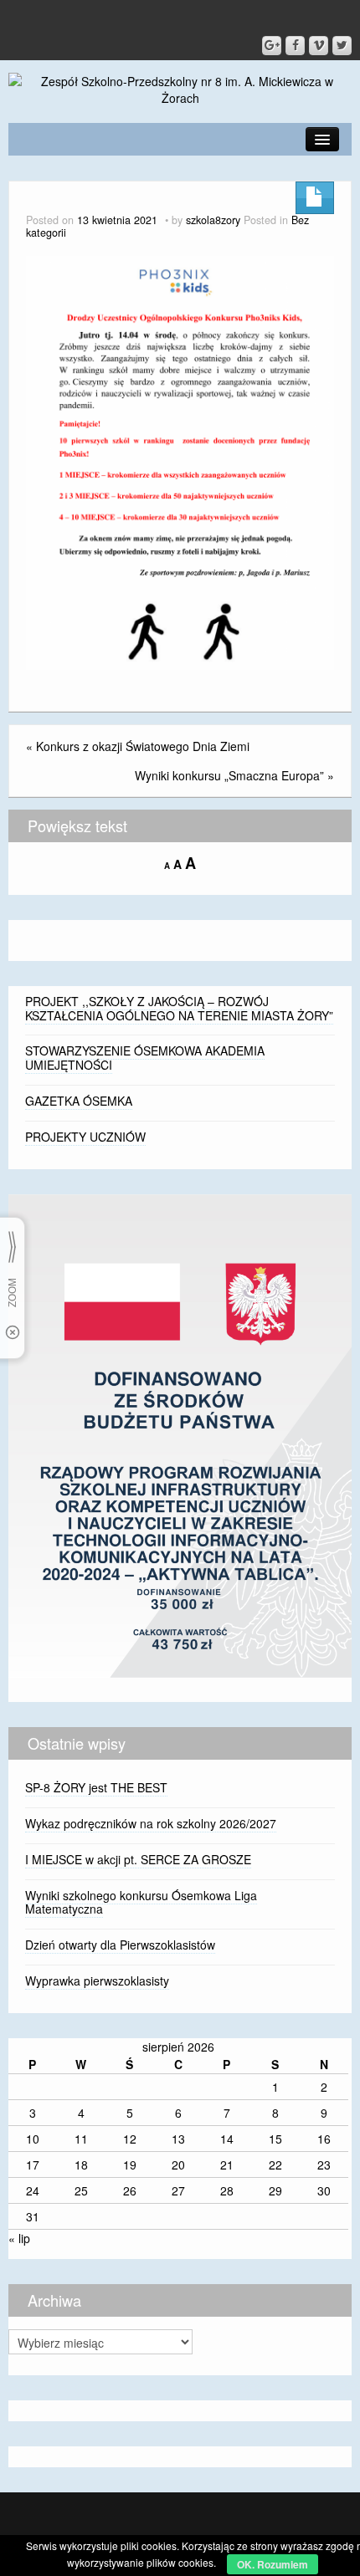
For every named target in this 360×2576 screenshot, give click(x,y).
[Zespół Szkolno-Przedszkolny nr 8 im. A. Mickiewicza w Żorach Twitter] (342, 46)
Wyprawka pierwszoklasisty (97, 1981)
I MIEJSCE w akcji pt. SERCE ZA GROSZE (138, 1859)
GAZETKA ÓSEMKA (79, 1101)
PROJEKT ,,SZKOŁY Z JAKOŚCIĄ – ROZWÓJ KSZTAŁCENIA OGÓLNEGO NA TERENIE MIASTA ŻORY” (179, 1008)
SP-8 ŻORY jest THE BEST (96, 1787)
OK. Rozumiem (273, 2564)
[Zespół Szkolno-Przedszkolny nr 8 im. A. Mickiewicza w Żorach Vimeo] (319, 46)
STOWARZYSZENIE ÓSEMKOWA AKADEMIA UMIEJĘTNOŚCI (145, 1058)
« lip (19, 2238)
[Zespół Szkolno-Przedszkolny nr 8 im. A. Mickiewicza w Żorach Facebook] (295, 46)
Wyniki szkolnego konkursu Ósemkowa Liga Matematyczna (141, 1902)
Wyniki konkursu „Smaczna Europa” (229, 775)
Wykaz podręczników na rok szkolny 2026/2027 (151, 1823)
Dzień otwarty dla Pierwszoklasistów (120, 1945)
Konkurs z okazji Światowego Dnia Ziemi (143, 746)
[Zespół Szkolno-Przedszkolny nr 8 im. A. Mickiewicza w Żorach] (180, 88)
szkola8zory (213, 220)
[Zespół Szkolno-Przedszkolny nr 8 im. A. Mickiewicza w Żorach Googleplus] (272, 46)
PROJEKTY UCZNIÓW (85, 1137)
